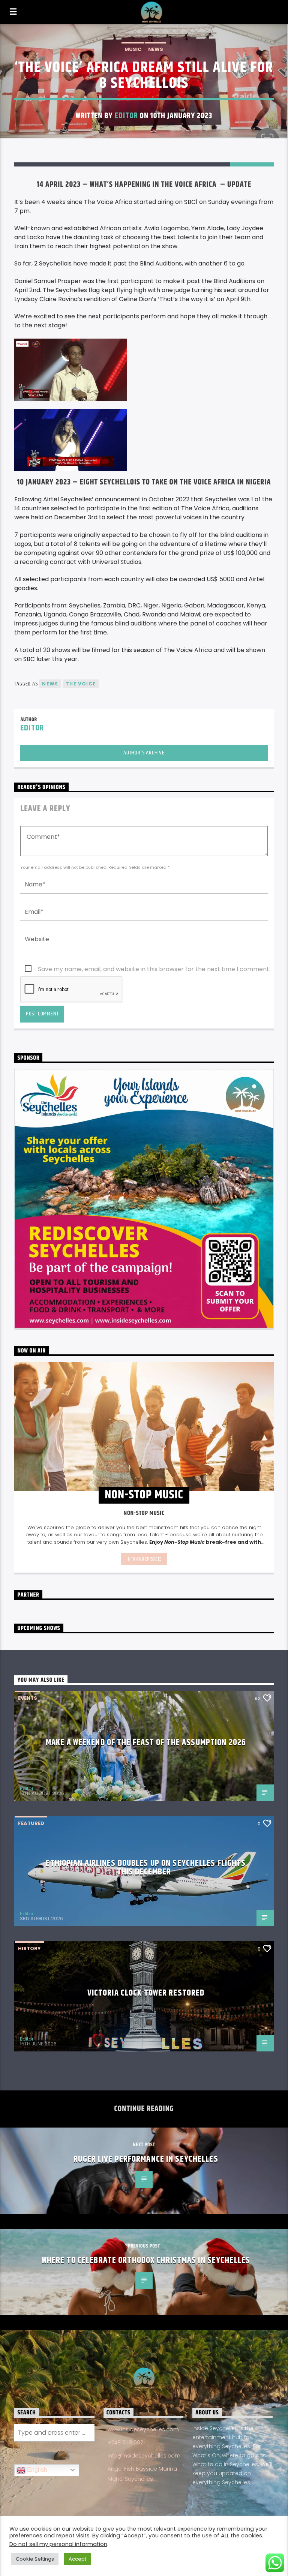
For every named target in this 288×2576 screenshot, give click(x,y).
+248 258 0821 (126, 2443)
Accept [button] (77, 2559)
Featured (31, 1823)
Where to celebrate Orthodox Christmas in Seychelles (146, 2260)
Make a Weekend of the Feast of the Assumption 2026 (146, 1743)
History (29, 1948)
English (36, 2470)
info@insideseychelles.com (144, 2456)
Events (28, 1698)
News (156, 49)
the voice (81, 684)
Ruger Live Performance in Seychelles (146, 2159)
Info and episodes (144, 1559)
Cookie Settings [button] (35, 2559)
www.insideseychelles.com (143, 2429)
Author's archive (144, 753)
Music (133, 49)
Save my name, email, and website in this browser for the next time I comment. (154, 969)
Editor (126, 116)
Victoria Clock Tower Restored (146, 1993)
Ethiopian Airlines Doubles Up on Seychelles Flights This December (146, 1868)
